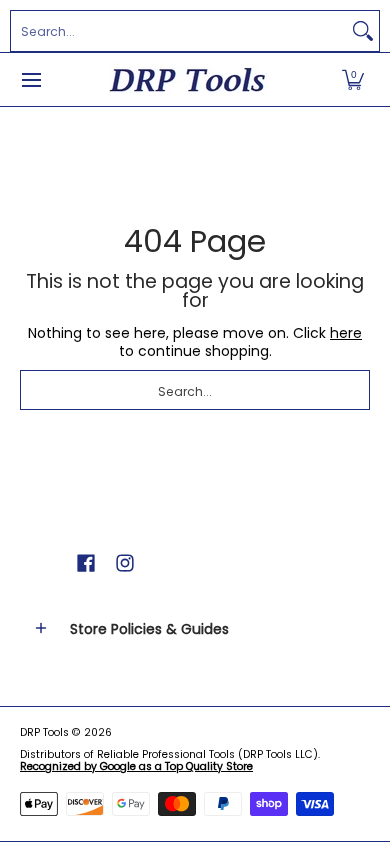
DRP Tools (44, 732)
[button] (353, 79)
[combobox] (179, 31)
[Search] (363, 31)
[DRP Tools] (188, 79)
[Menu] (30, 79)
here (346, 333)
